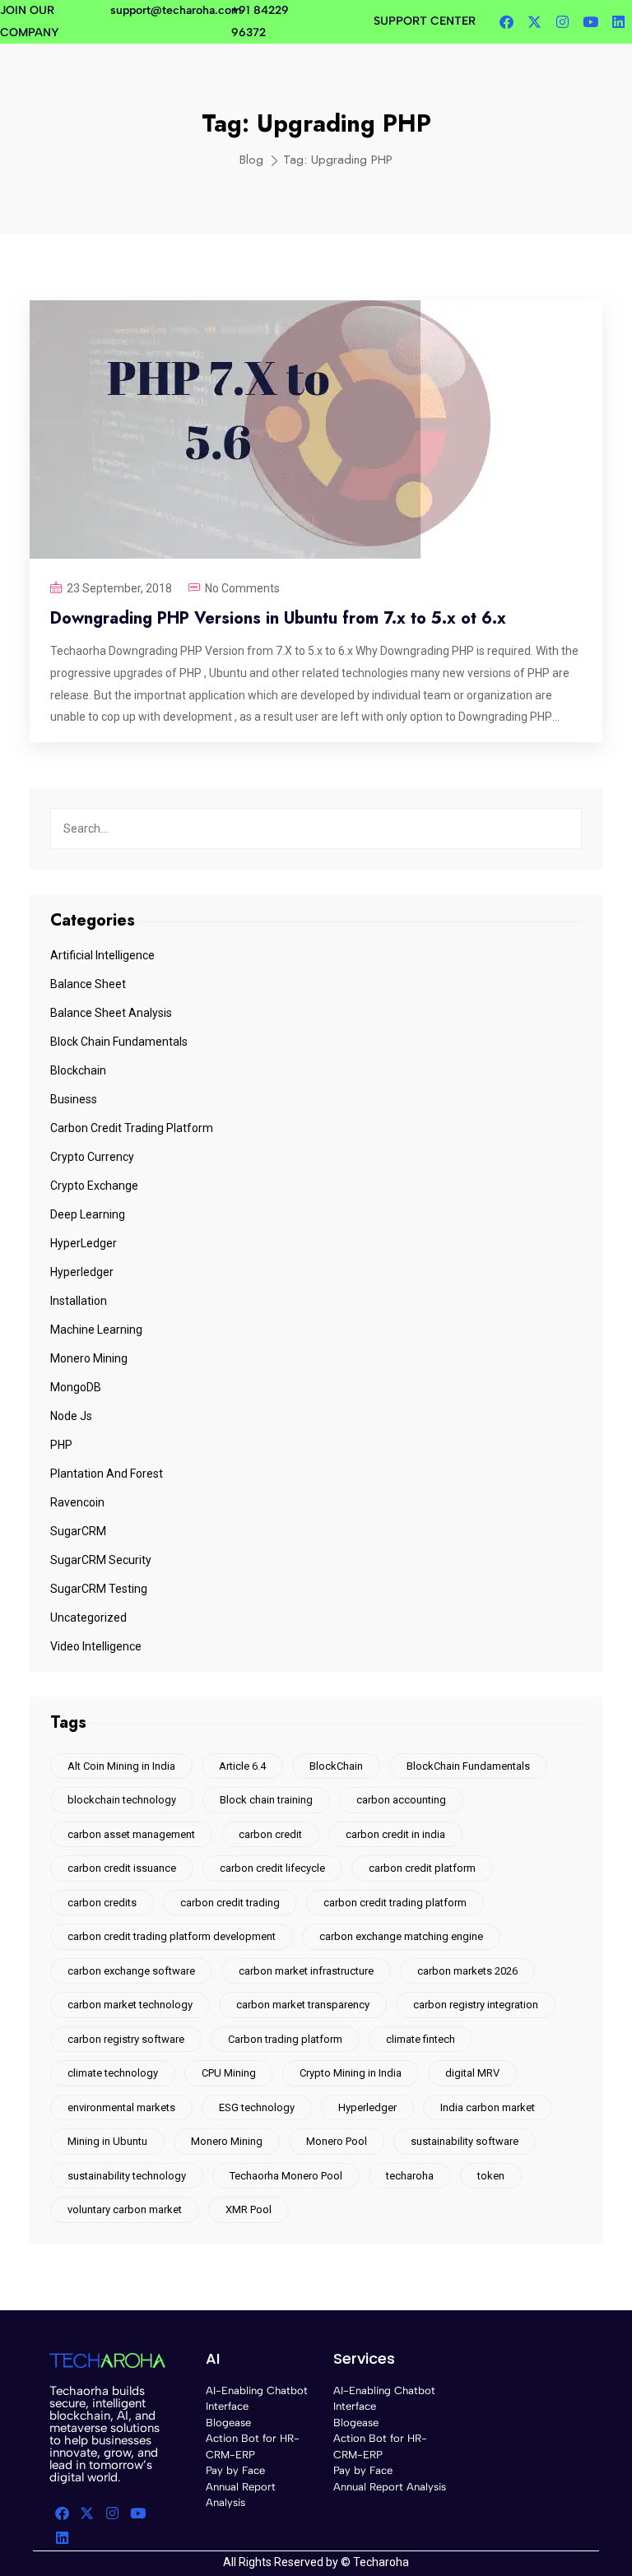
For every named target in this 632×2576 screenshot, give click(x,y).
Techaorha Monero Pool (286, 2176)
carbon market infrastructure (306, 1971)
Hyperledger (82, 1272)
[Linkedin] (618, 22)
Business (74, 1099)
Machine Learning (96, 1330)
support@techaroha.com (176, 10)
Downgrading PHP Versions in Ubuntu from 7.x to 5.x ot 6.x (278, 618)
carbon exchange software (131, 1971)
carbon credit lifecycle (272, 1868)
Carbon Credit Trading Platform (132, 1128)
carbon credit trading (230, 1903)
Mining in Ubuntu (107, 2141)
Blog (251, 160)
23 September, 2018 (119, 588)
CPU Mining (229, 2073)
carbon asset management (131, 1834)
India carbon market (488, 2107)
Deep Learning (88, 1214)
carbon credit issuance (122, 1868)
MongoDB (76, 1387)
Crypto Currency (92, 1157)
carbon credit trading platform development (172, 1936)
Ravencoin (77, 1502)
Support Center (425, 21)
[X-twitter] (534, 22)
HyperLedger (84, 1243)
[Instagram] (562, 22)
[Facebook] (506, 22)
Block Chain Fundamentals (119, 1042)
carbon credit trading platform (395, 1903)
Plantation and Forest (107, 1474)
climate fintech (421, 2039)
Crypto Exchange (94, 1186)
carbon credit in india (395, 1834)
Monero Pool (337, 2141)
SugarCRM (78, 1531)
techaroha (410, 2176)
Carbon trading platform (285, 2039)
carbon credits (102, 1903)
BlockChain (336, 1766)
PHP (61, 1445)
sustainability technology (127, 2176)
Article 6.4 (242, 1766)
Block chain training (266, 1800)
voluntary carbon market (125, 2209)
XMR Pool (249, 2209)
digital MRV (472, 2073)
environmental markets (121, 2107)
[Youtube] (590, 22)
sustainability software (465, 2141)
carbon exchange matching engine (401, 1936)
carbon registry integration (476, 2005)
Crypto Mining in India (351, 2073)
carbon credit (270, 1834)
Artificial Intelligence (102, 955)
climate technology (113, 2073)
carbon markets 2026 (467, 1971)
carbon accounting (401, 1800)
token (491, 2176)
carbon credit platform (422, 1868)
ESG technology (257, 2107)
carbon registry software (126, 2039)
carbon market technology (130, 2005)
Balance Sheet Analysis (111, 1013)
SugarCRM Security (101, 1560)
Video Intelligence (96, 1646)
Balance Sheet (88, 984)
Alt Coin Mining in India (121, 1766)
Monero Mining (89, 1358)
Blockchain (78, 1070)
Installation (79, 1301)
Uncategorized (88, 1618)
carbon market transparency (303, 2005)
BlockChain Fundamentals (468, 1766)
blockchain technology (122, 1800)
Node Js (71, 1416)
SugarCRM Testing (99, 1589)
